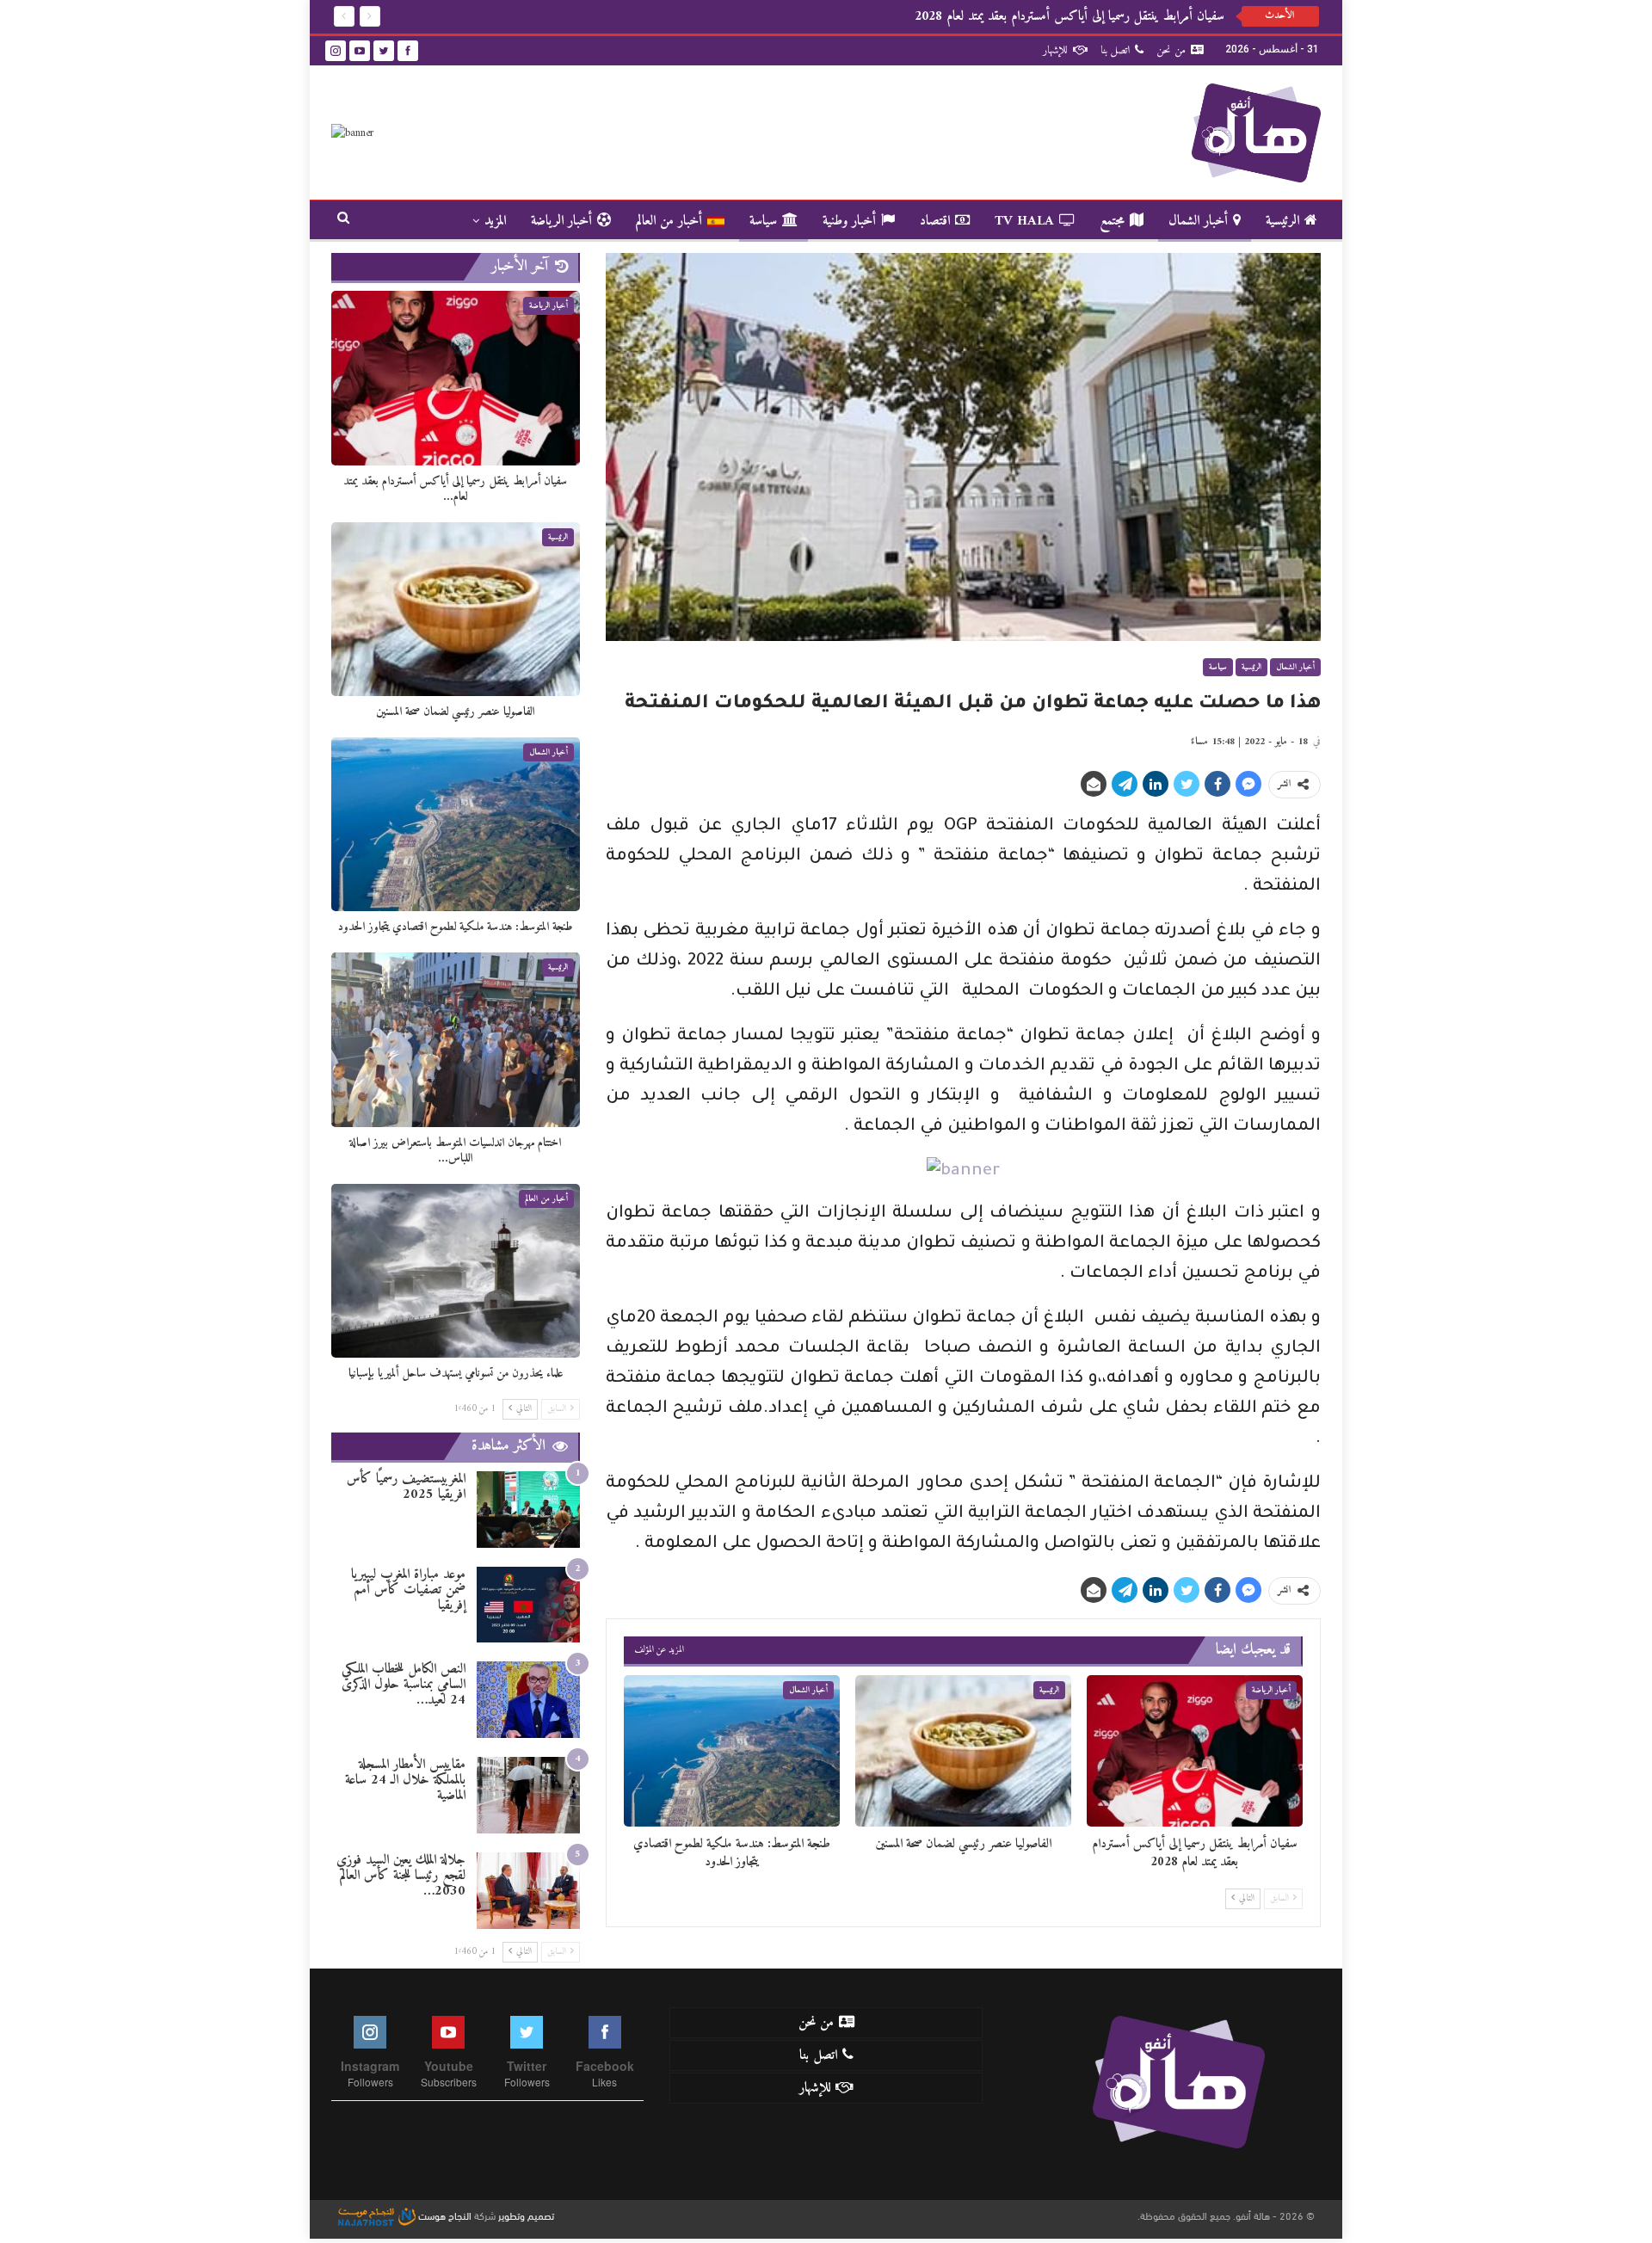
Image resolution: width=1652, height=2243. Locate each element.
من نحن (1171, 50)
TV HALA (1024, 221)
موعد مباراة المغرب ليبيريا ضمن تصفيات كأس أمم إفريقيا (408, 1590)
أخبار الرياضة (561, 221)
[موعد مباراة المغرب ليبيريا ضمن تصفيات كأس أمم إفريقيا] (528, 1605)
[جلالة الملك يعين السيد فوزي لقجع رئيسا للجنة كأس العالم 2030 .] (528, 1891)
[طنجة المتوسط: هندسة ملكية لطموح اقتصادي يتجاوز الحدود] (732, 1751)
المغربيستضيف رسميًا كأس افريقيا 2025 (406, 1487)
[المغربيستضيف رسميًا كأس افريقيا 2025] (528, 1510)
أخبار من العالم (669, 221)
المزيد (495, 221)
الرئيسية (1282, 221)
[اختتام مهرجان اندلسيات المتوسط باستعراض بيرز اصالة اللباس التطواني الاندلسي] (456, 1039)
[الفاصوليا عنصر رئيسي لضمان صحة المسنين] (963, 1751)
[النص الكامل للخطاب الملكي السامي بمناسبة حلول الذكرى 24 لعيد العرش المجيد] (528, 1700)
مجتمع (1112, 221)
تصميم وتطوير (526, 2215)
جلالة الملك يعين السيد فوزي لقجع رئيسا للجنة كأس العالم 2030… (401, 1876)
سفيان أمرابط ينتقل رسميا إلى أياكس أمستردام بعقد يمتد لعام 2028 (1069, 16)
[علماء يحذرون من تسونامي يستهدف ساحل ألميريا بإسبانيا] (456, 1271)
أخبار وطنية (849, 221)
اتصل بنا (1115, 50)
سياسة (763, 221)
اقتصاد (935, 221)
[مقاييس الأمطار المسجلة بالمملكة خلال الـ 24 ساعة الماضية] (528, 1795)
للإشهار (1055, 50)
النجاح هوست (444, 2215)
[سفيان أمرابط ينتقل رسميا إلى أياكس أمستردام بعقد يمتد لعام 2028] (1195, 1751)
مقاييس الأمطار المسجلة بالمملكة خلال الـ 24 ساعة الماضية (405, 1780)
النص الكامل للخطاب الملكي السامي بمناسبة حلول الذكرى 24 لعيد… (404, 1685)
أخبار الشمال (1198, 221)
